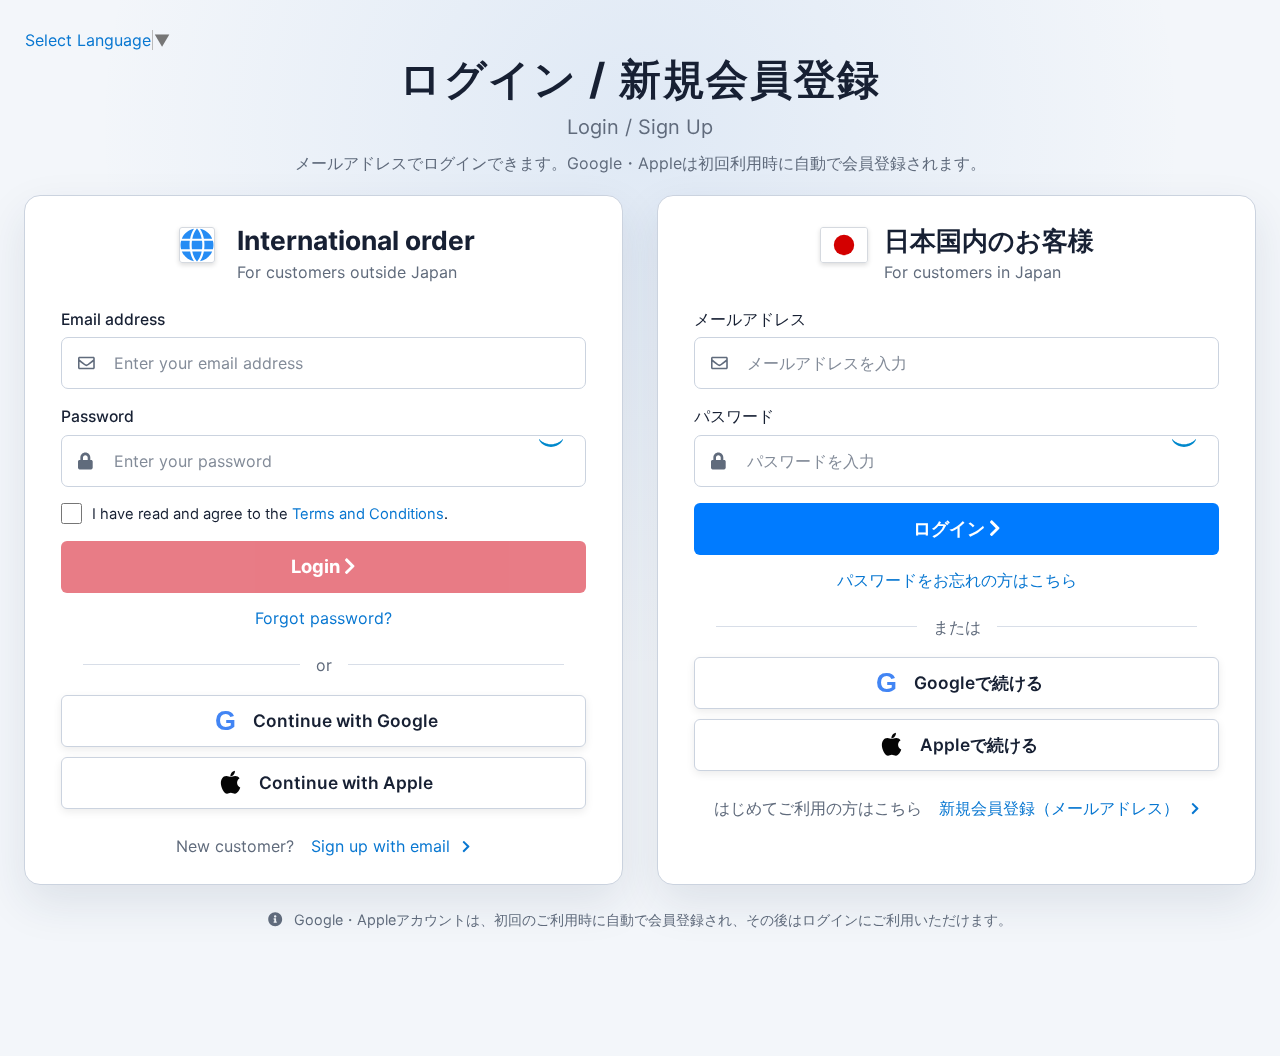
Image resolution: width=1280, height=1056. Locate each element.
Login (317, 566)
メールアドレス (750, 319)
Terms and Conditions (368, 514)
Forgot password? (323, 618)
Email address (113, 319)
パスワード (734, 416)
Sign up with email (383, 846)
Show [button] (1182, 439)
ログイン (951, 528)
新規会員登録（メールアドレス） (1061, 808)
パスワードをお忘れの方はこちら (957, 580)
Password (97, 416)
